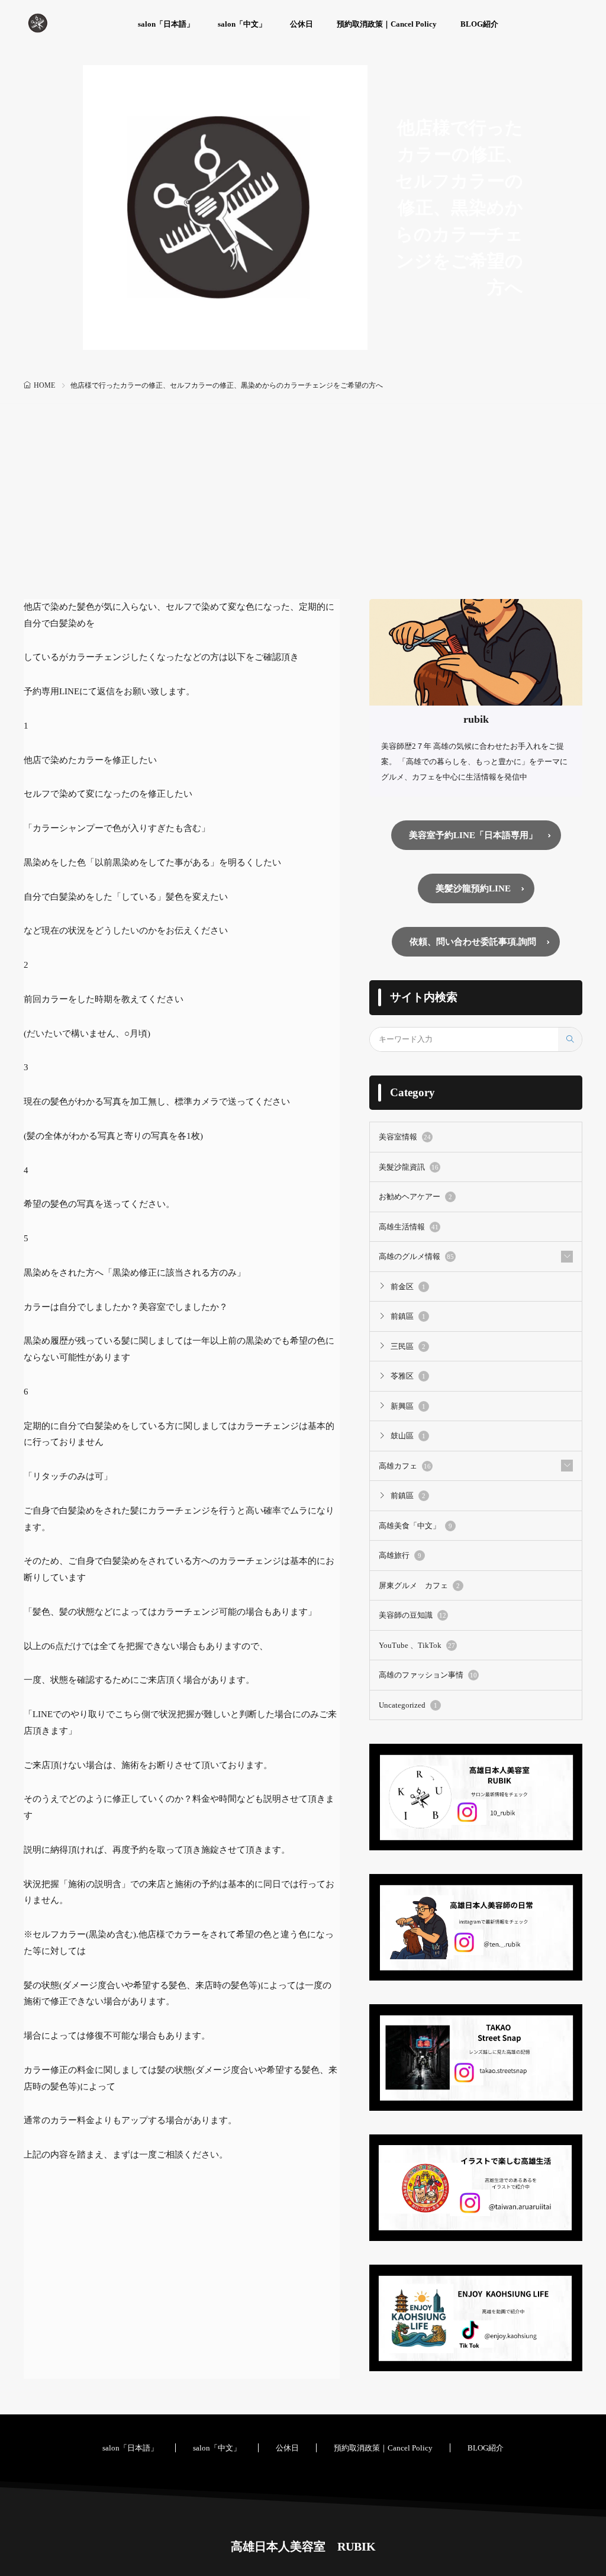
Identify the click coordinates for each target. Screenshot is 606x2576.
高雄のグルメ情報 (416, 1256)
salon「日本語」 (166, 24)
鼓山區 (408, 1436)
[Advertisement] (303, 510)
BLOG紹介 (479, 24)
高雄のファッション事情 (428, 1675)
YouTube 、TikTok (417, 1645)
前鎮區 (408, 1316)
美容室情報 (405, 1137)
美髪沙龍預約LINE (473, 888)
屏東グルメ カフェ (419, 1585)
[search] (570, 1039)
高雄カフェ (405, 1466)
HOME (44, 385)
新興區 (408, 1406)
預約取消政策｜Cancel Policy (387, 24)
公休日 (302, 24)
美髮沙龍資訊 (409, 1167)
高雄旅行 (400, 1555)
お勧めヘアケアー (415, 1197)
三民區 (408, 1346)
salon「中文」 (242, 24)
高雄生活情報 (409, 1227)
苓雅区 (408, 1376)
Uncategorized (408, 1705)
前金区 (408, 1287)
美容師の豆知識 (412, 1615)
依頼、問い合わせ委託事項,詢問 (473, 942)
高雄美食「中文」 (415, 1526)
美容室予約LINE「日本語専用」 (473, 835)
